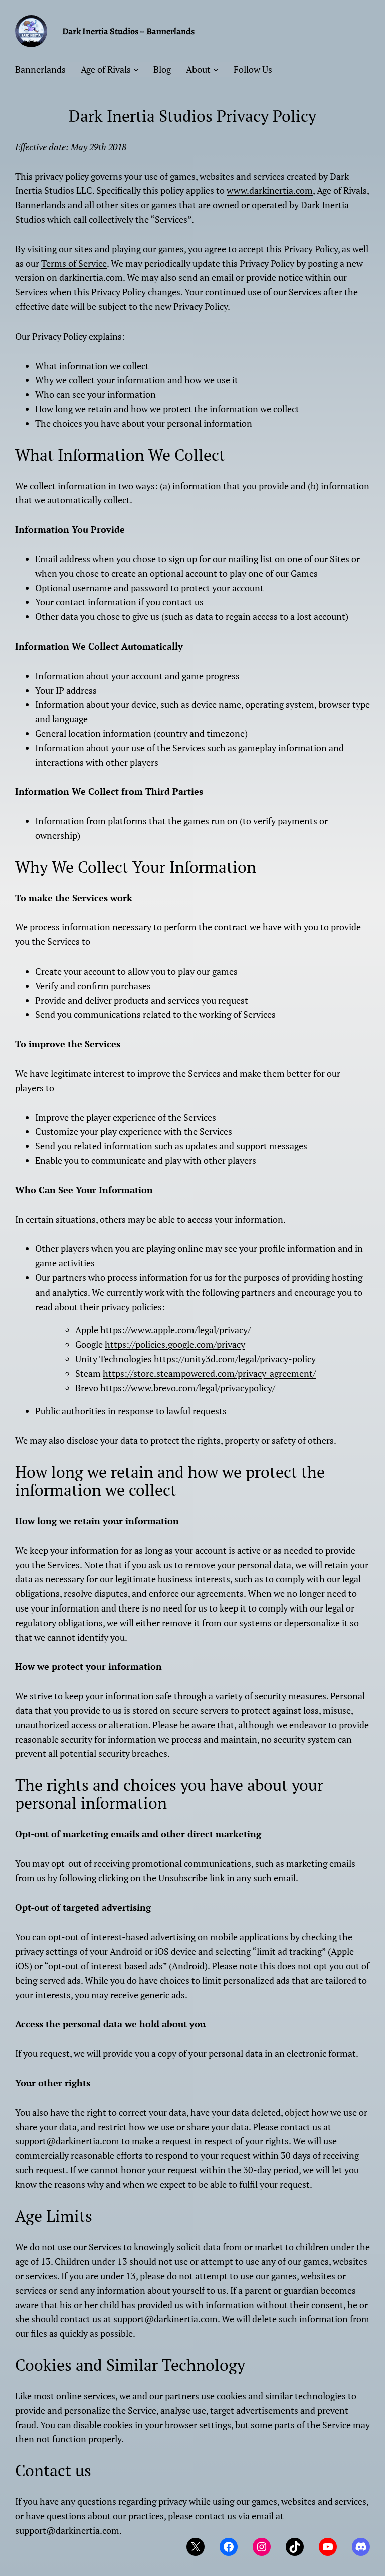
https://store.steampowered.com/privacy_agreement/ (209, 1373)
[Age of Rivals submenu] (136, 69)
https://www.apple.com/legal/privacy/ (175, 1330)
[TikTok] (295, 2547)
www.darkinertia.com (270, 190)
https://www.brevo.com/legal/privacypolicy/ (188, 1388)
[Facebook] (229, 2547)
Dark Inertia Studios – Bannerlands (128, 31)
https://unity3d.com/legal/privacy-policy (235, 1359)
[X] (196, 2547)
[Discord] (361, 2547)
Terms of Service (74, 263)
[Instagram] (262, 2547)
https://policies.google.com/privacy (175, 1344)
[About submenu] (216, 69)
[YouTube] (328, 2547)
